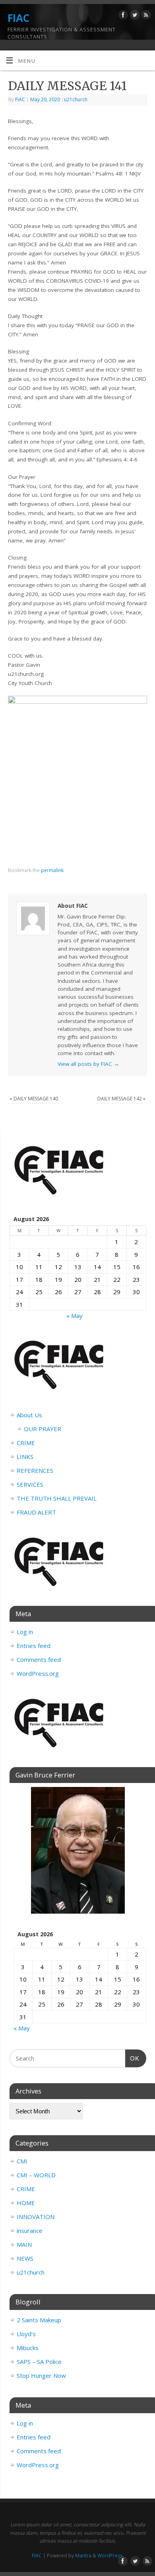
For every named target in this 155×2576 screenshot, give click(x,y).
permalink (52, 870)
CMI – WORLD (36, 2175)
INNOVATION (36, 2217)
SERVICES (30, 1484)
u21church (76, 99)
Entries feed (34, 1646)
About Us (29, 1415)
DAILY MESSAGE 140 (34, 1099)
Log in (25, 1632)
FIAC (18, 18)
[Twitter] (134, 16)
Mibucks (28, 2348)
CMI (22, 2161)
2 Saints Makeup (39, 2320)
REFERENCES (35, 1470)
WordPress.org (38, 1673)
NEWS (25, 2258)
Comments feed (39, 1659)
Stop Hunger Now (41, 2375)
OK (132, 2058)
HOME (26, 2203)
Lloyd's (26, 2334)
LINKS (25, 1457)
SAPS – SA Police (39, 2362)
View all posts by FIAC (88, 1064)
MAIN (24, 2244)
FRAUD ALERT (36, 1512)
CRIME (26, 1443)
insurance (30, 2231)
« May (75, 1316)
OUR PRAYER (43, 1429)
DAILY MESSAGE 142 (121, 1099)
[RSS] (145, 16)
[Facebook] (122, 16)
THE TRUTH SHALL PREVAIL (57, 1498)
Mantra (83, 2556)
